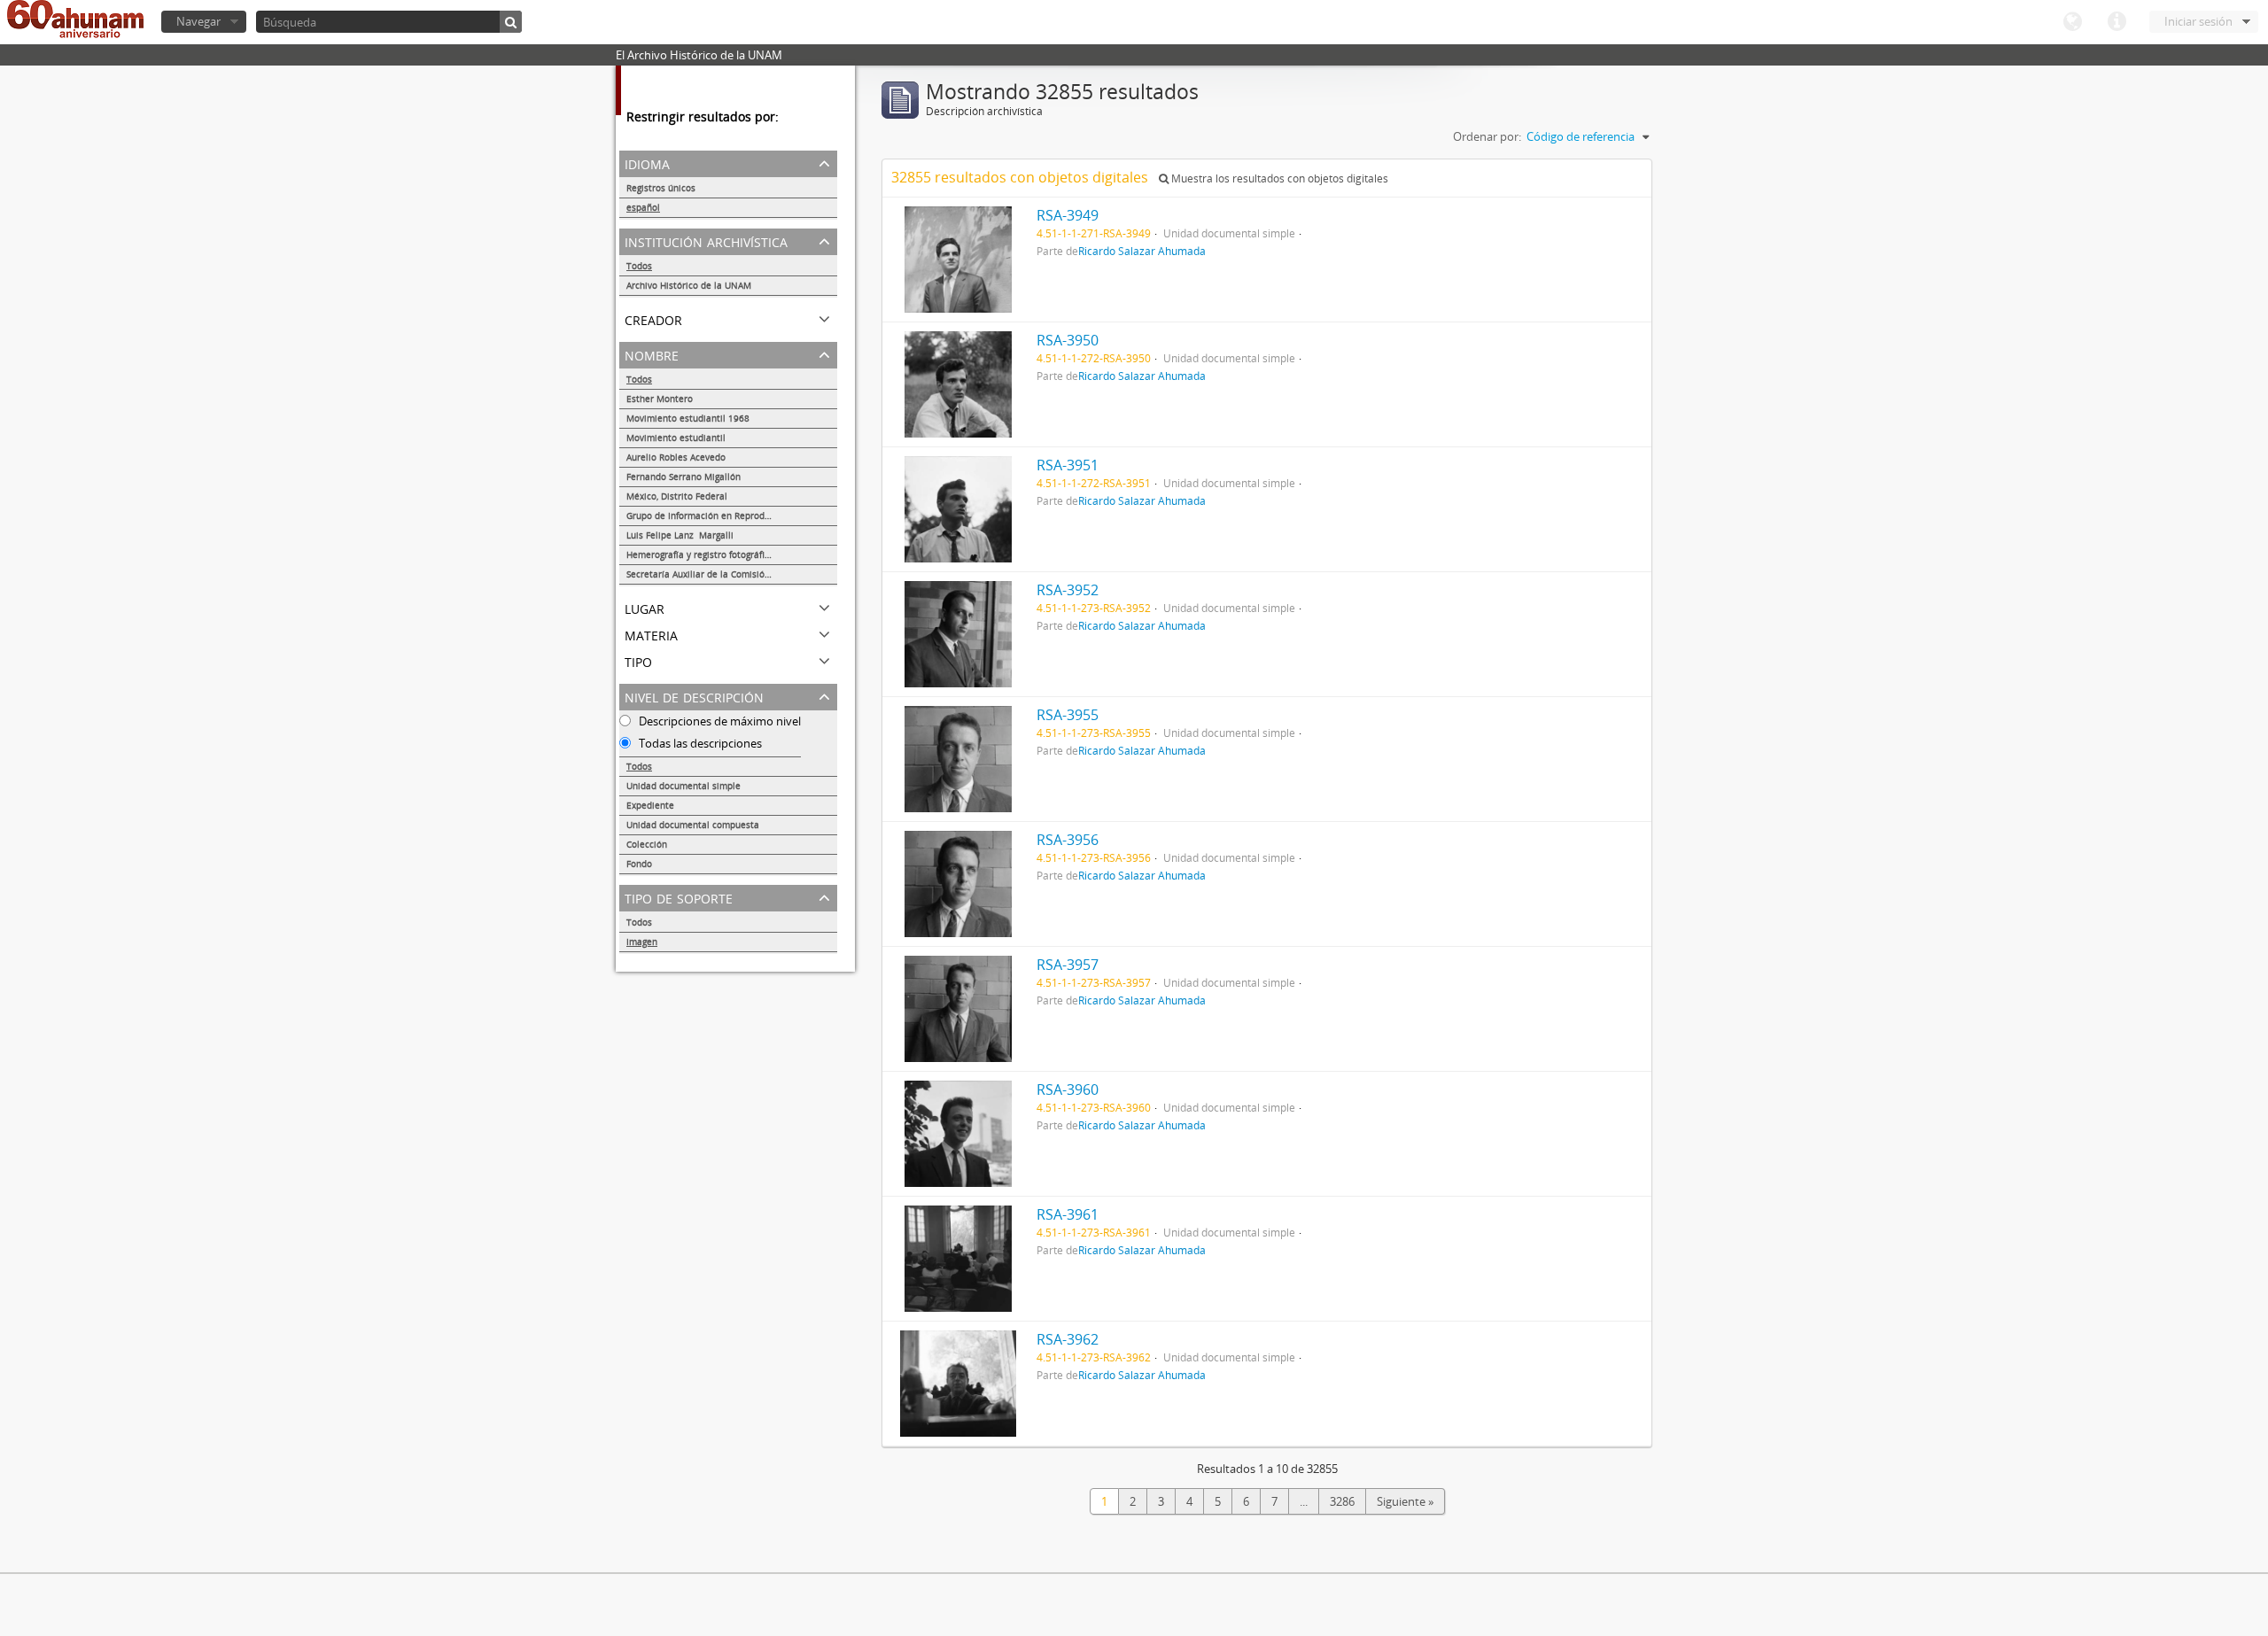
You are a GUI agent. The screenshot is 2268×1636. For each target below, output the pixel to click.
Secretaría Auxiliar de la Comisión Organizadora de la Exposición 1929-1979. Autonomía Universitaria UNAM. (732, 574)
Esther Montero (660, 399)
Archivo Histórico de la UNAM (689, 285)
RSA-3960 (1068, 1089)
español (643, 207)
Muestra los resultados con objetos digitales (1278, 178)
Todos (639, 266)
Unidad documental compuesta (693, 825)
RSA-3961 (1068, 1214)
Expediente (650, 805)
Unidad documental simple (684, 786)
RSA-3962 (1068, 1339)
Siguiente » (1405, 1501)
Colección (647, 844)
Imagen (642, 942)
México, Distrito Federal (677, 496)
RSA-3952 (1068, 590)
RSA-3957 (1068, 965)
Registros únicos (661, 188)
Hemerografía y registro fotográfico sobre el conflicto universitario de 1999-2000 (732, 554)
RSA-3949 (1068, 215)
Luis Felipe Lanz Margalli (680, 535)
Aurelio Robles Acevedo (676, 457)
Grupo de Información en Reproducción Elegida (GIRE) (732, 516)
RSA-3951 (1068, 465)
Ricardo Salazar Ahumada (1142, 251)
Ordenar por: (1487, 136)
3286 (1342, 1501)
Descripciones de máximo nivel (718, 721)
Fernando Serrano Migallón (684, 477)
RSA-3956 (1068, 840)
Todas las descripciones (699, 743)
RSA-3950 (1068, 340)
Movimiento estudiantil (676, 438)
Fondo (639, 864)
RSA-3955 (1068, 715)
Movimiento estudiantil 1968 (688, 418)
